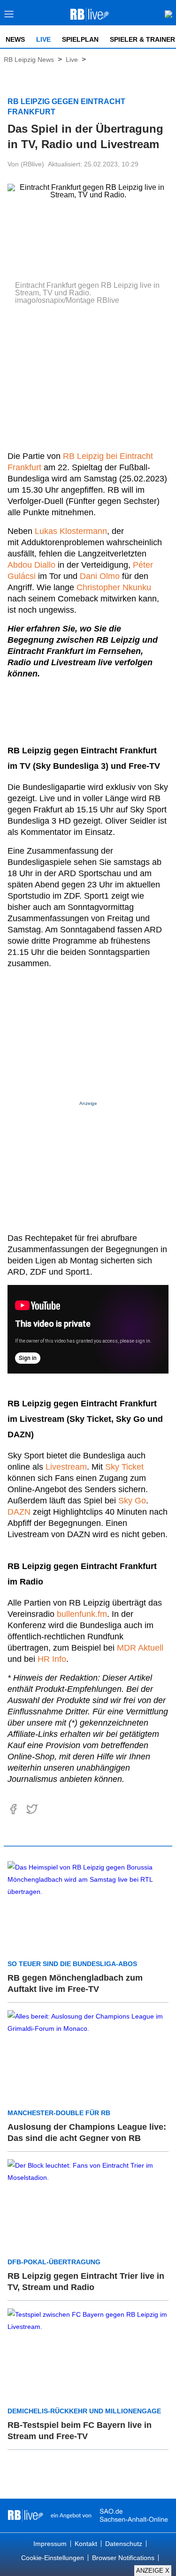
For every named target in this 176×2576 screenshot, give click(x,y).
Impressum (50, 2544)
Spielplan (80, 39)
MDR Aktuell (140, 1648)
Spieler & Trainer (142, 39)
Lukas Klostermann (71, 531)
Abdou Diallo (31, 565)
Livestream (66, 1467)
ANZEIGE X (153, 2571)
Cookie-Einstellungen (53, 2558)
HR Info (52, 1659)
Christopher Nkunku (114, 587)
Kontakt (86, 2544)
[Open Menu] (9, 17)
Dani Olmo (100, 576)
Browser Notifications (123, 2558)
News (15, 39)
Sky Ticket (124, 1467)
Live (43, 39)
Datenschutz (124, 2544)
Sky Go (132, 1501)
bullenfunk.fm (82, 1614)
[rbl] (26, 2516)
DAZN (19, 1512)
